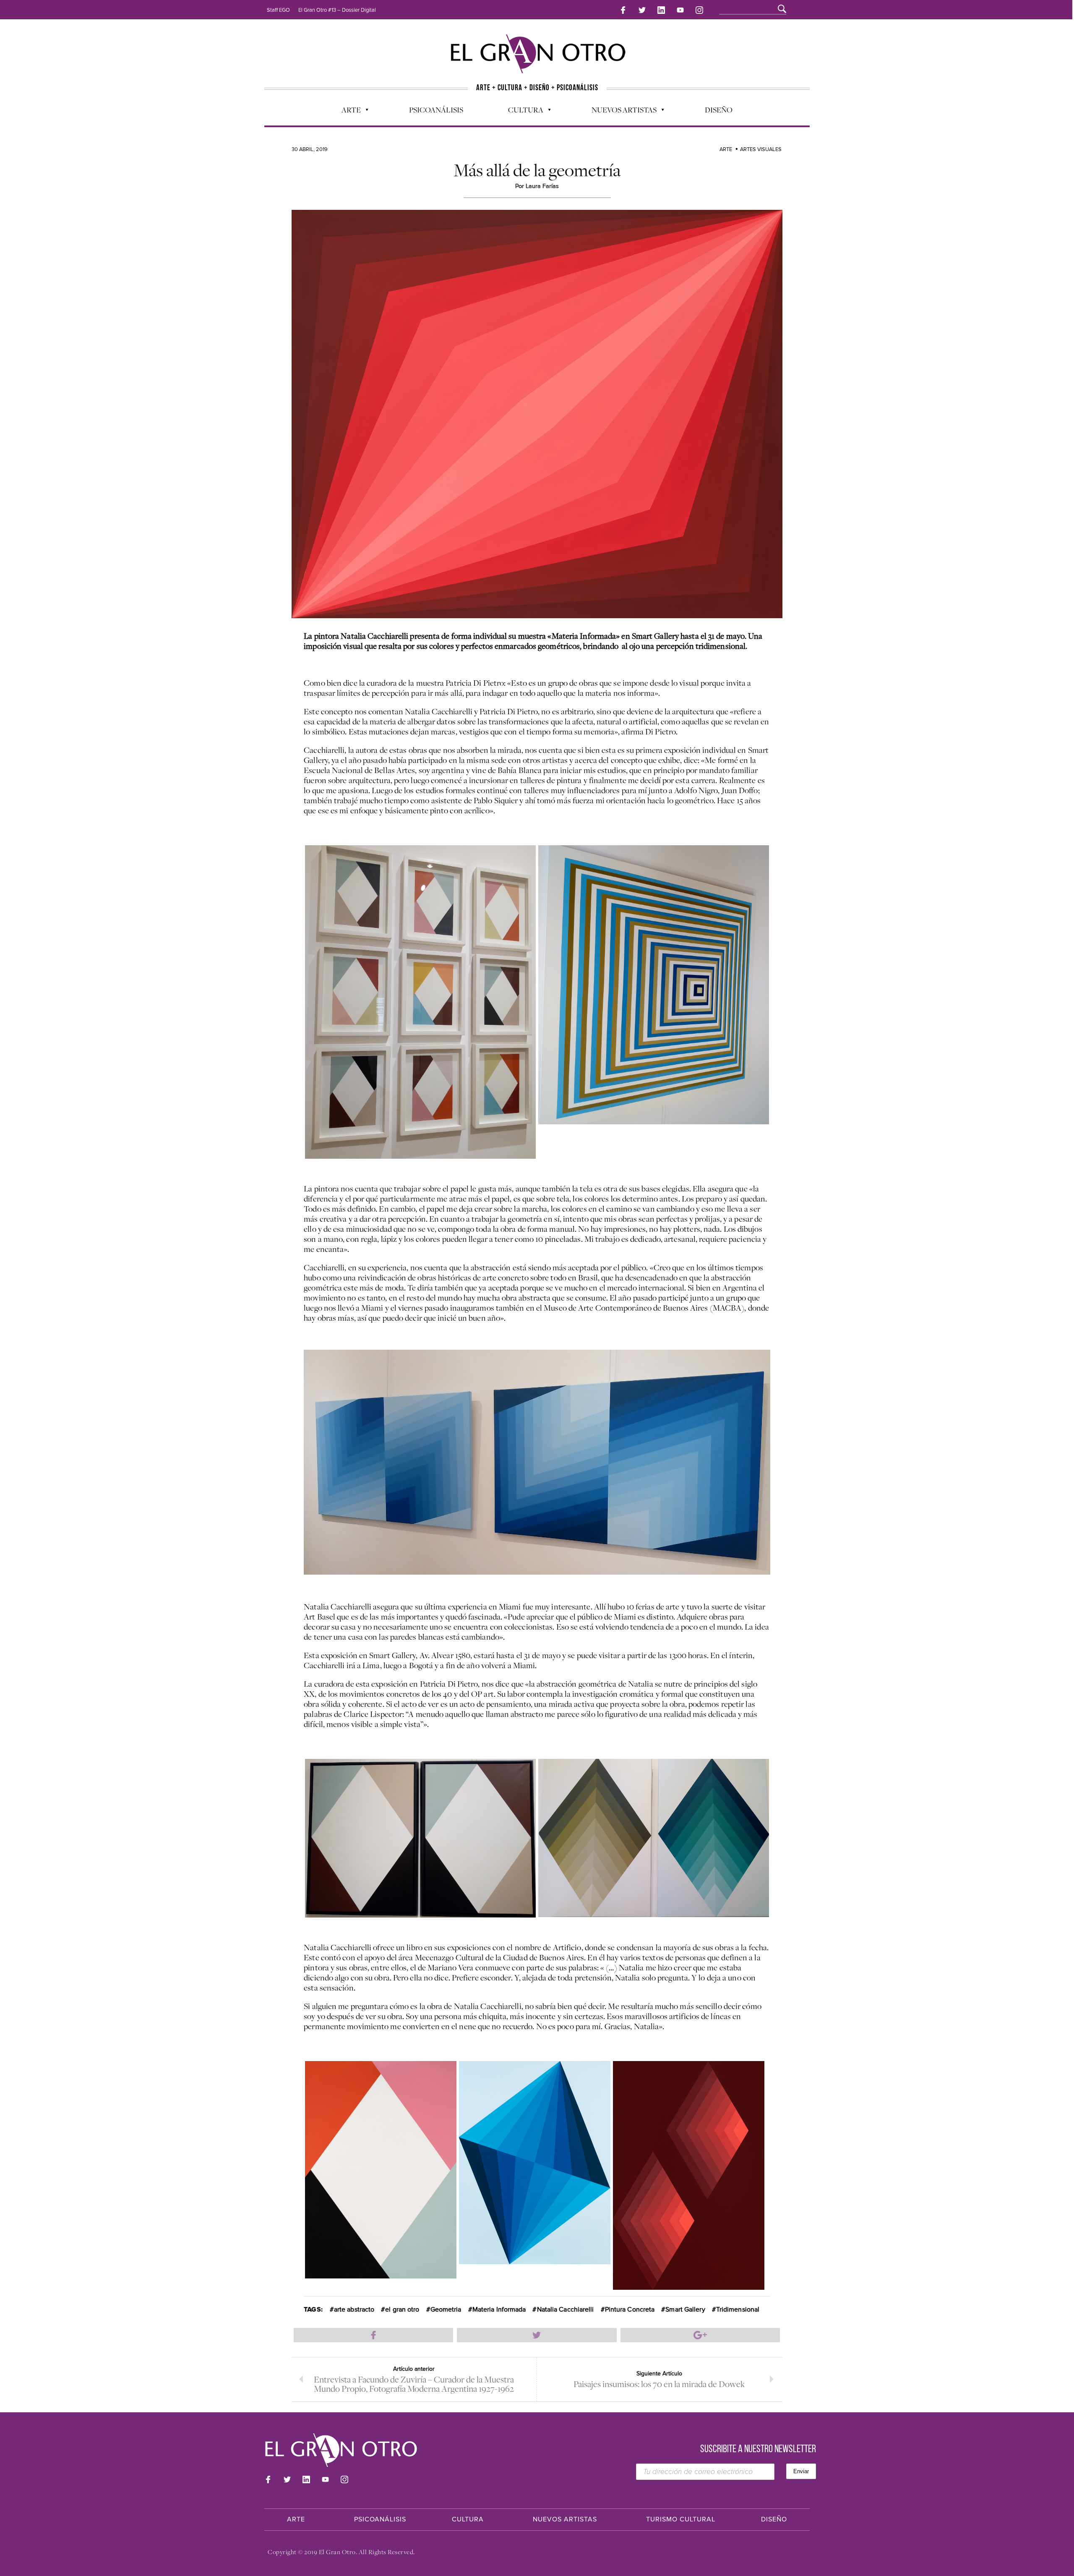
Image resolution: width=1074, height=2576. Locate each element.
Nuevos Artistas (620, 112)
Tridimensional (738, 2310)
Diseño (719, 110)
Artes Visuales (761, 149)
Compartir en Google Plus (700, 2335)
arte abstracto (354, 2310)
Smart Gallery (685, 2310)
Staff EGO (278, 10)
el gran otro (402, 2310)
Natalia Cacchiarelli (566, 2310)
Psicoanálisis (436, 110)
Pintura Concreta (630, 2310)
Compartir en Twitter (537, 2335)
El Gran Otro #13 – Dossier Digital (337, 10)
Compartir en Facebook (373, 2335)
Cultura (521, 112)
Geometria (446, 2310)
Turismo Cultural (681, 2519)
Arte (347, 112)
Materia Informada (499, 2310)
